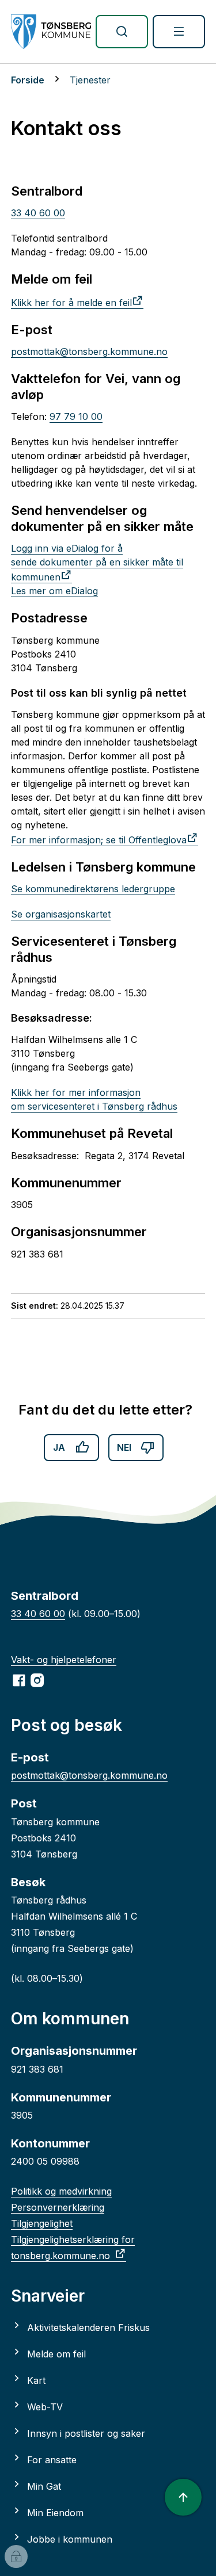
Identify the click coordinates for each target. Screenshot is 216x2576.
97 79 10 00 (76, 416)
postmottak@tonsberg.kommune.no (89, 351)
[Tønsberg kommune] (51, 32)
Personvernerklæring (58, 2207)
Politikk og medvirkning (61, 2191)
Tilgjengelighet (42, 2223)
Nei (124, 1447)
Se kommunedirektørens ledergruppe (93, 889)
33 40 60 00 (38, 213)
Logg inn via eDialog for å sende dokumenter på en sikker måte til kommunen (97, 563)
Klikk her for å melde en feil (71, 303)
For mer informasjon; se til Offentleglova (99, 840)
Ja (59, 1447)
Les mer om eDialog (54, 591)
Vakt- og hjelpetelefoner (64, 1660)
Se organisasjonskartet (61, 914)
